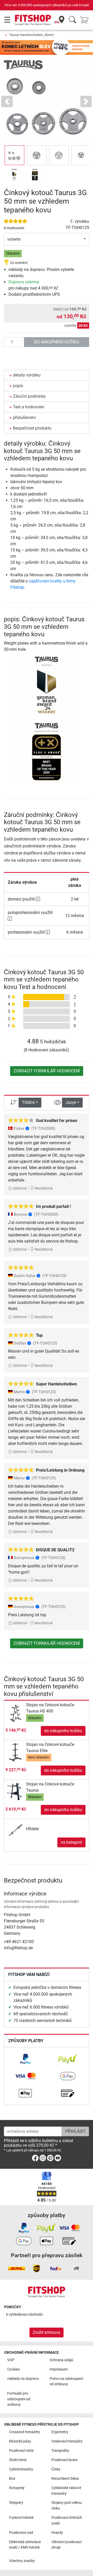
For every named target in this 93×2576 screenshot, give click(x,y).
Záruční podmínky (29, 396)
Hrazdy (57, 2533)
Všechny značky (22, 2561)
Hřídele (32, 1829)
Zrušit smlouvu (47, 2332)
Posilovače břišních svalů (67, 2520)
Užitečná (19, 1188)
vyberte (14, 239)
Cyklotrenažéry (21, 2469)
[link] (25, 2059)
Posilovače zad (21, 2533)
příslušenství (24, 418)
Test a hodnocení (29, 407)
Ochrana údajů (61, 2360)
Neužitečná (43, 1188)
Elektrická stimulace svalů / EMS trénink (25, 2545)
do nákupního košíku (57, 342)
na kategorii (71, 1842)
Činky (56, 2469)
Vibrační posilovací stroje (66, 2545)
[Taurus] (23, 65)
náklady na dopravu (23, 2379)
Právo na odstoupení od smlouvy (66, 2382)
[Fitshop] (33, 20)
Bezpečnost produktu (32, 428)
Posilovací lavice (64, 2460)
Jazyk (71, 1102)
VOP (11, 2360)
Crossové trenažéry (25, 2432)
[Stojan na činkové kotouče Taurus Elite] (16, 1752)
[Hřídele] (16, 1829)
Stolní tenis (18, 2460)
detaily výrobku (27, 375)
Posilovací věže (21, 2451)
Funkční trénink (21, 2518)
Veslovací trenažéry (67, 2441)
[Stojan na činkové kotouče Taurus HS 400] (16, 1713)
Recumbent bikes (65, 2479)
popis (18, 386)
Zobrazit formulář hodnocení (47, 1071)
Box (12, 2479)
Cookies (14, 2369)
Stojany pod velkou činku (67, 2505)
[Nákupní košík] (86, 20)
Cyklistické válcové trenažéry (66, 2491)
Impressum (59, 2369)
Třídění (28, 1102)
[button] (14, 155)
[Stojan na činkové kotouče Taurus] (16, 1792)
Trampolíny (60, 2451)
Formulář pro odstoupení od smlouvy (19, 2399)
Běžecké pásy (20, 2441)
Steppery (16, 2503)
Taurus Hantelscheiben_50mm (31, 35)
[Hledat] (72, 20)
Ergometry (60, 2432)
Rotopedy (17, 2488)
